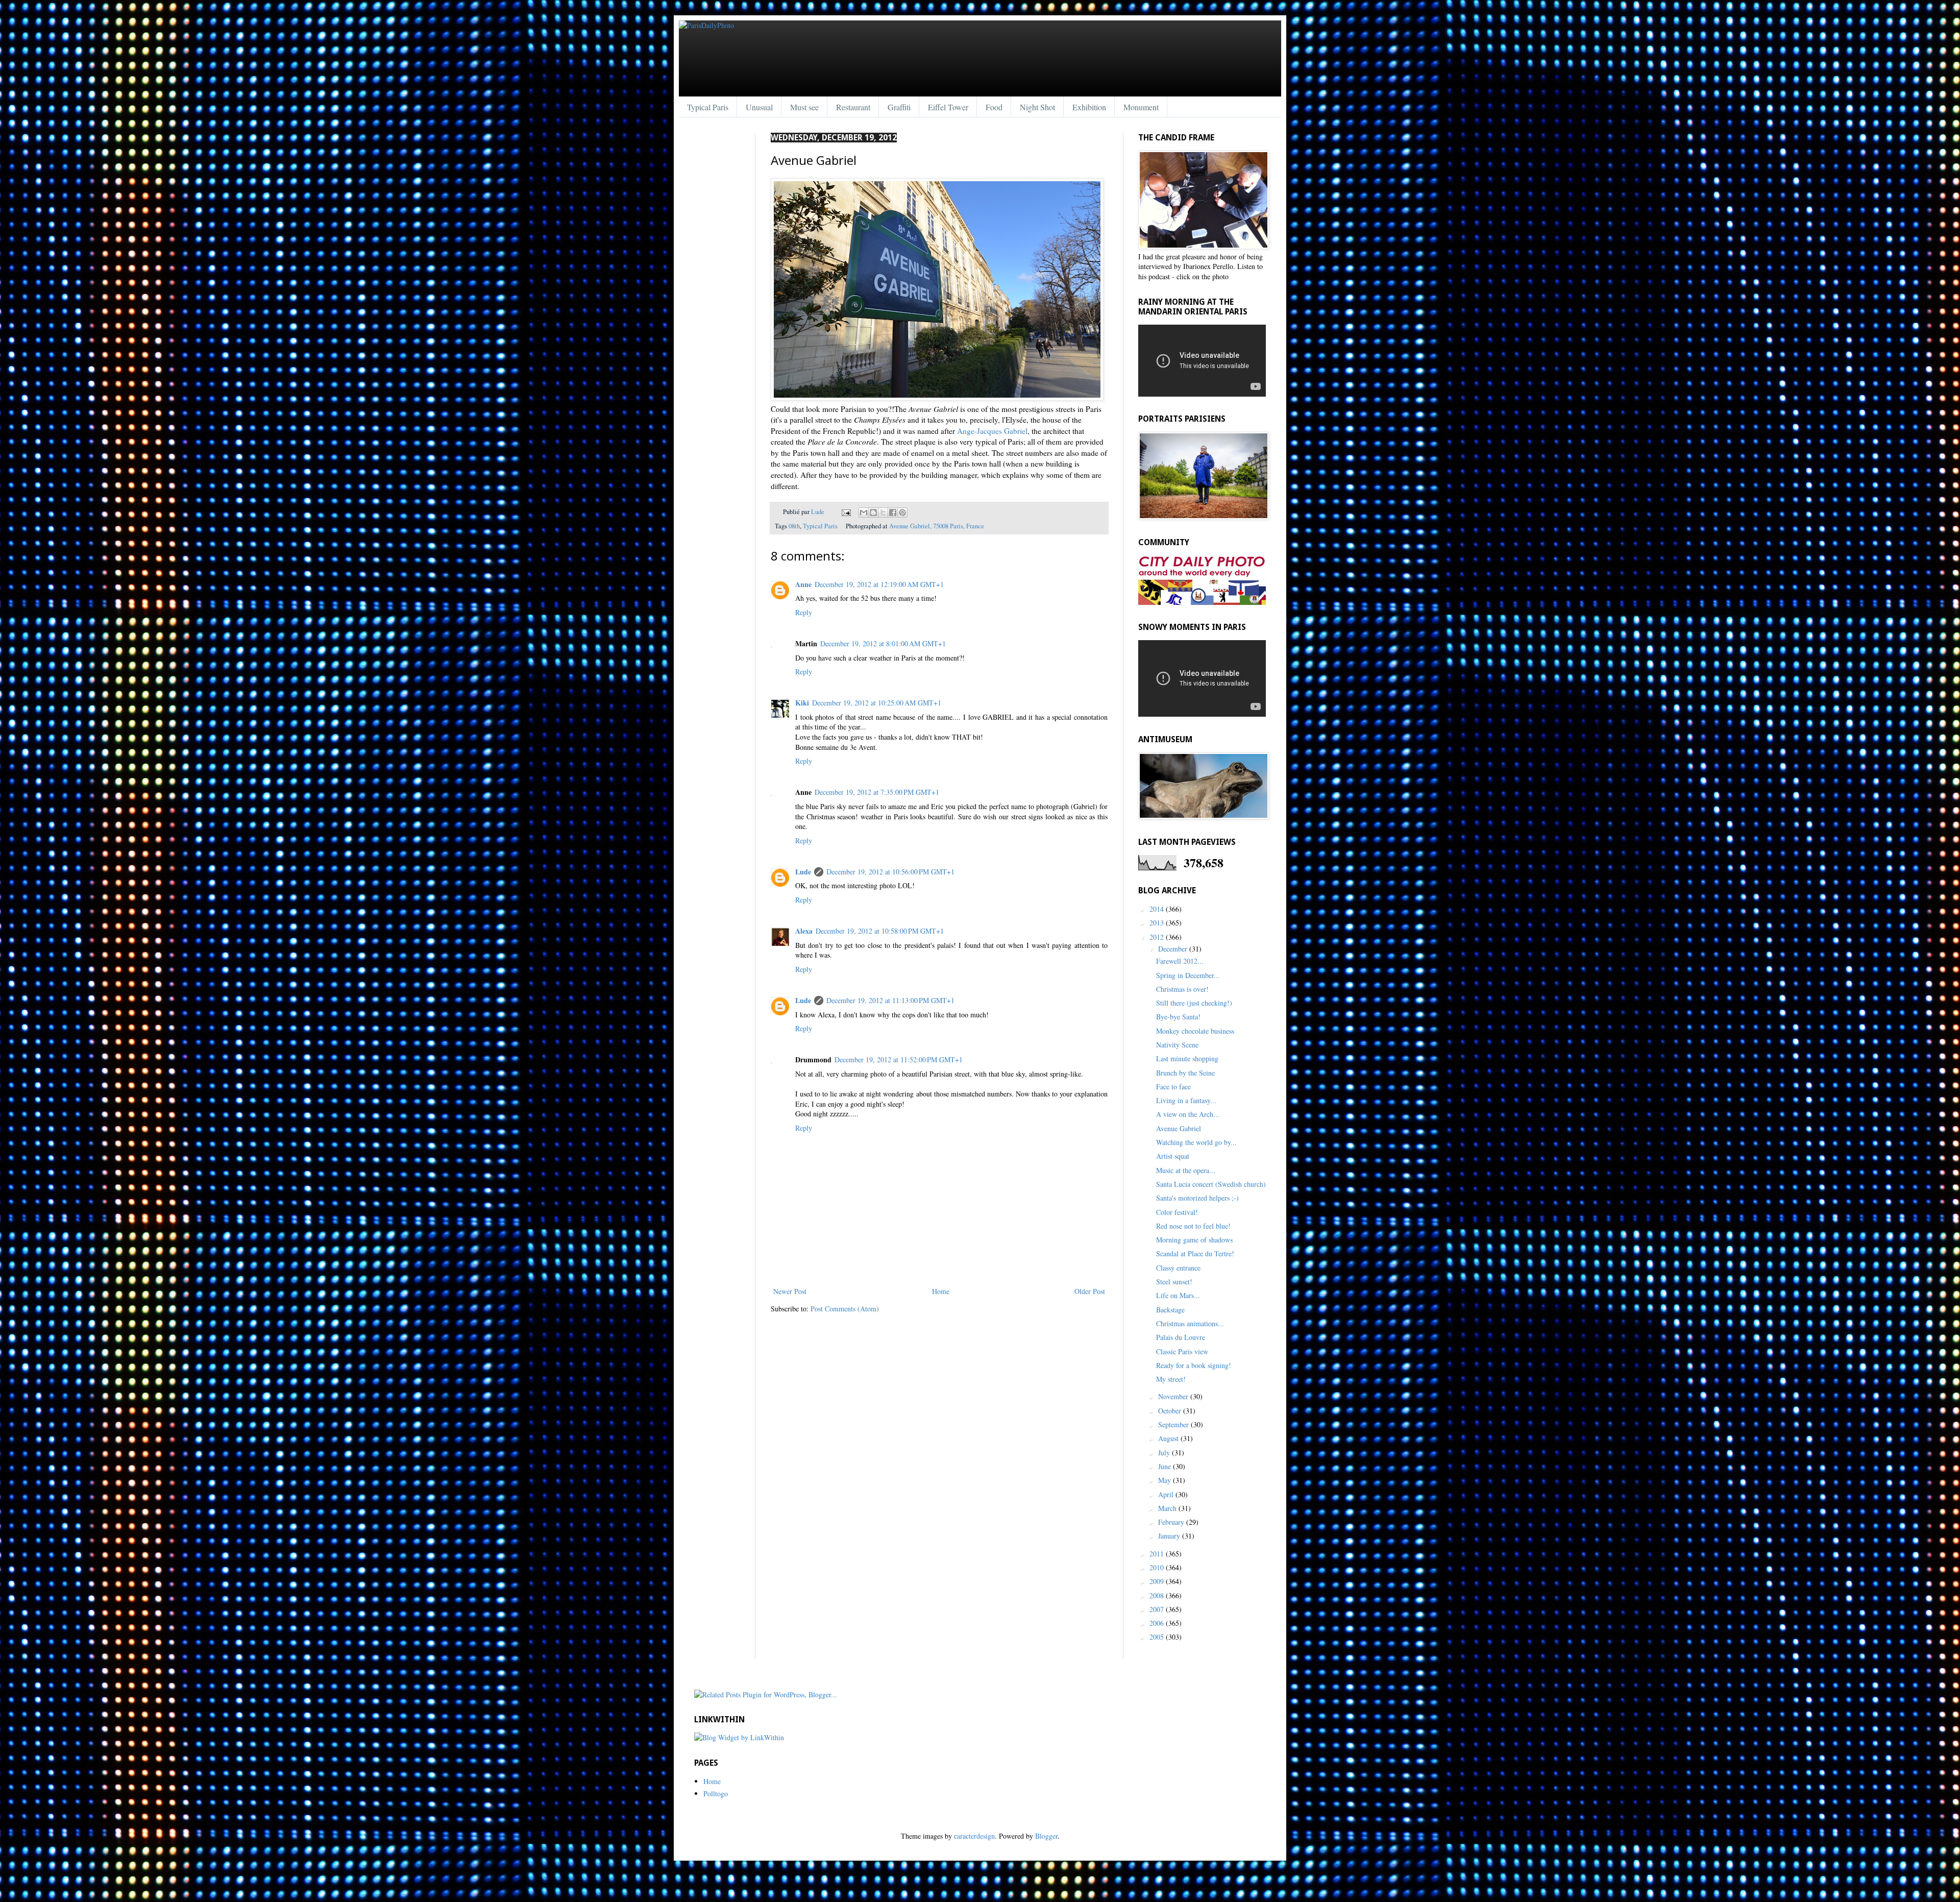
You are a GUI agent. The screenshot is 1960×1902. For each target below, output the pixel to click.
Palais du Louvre (1181, 1337)
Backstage (1170, 1310)
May (1166, 1480)
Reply (804, 612)
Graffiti (899, 107)
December (1174, 949)
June (1166, 1466)
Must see (804, 107)
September (1174, 1424)
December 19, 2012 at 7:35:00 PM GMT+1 (877, 792)
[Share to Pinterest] (902, 513)
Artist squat (1173, 1156)
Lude (818, 512)
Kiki (802, 703)
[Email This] (864, 513)
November (1174, 1396)
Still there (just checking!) (1194, 1003)
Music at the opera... (1186, 1170)
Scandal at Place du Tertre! (1195, 1253)
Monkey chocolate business (1195, 1031)
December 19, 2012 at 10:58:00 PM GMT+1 (880, 931)
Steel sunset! (1174, 1282)
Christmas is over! (1182, 989)
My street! (1171, 1379)
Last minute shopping (1187, 1058)
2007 (1158, 1609)
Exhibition (1089, 107)
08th (794, 526)
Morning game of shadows (1194, 1240)
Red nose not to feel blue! (1193, 1226)
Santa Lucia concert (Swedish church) (1211, 1184)
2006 (1158, 1623)
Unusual (759, 107)
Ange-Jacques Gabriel (992, 431)
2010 (1158, 1567)
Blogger (1046, 1836)
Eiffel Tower (948, 107)
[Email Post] (846, 512)
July (1165, 1453)
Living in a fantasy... (1186, 1100)
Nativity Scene (1177, 1045)
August (1169, 1438)
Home (941, 1291)
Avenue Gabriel (1179, 1128)
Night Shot (1037, 107)
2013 (1158, 923)
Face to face (1173, 1087)
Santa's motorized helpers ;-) (1197, 1198)
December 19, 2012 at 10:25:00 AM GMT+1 (877, 703)
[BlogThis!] (873, 513)
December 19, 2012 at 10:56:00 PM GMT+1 (890, 872)
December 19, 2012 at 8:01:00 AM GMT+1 (883, 643)
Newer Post (790, 1291)
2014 (1158, 909)
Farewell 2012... (1180, 961)
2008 (1158, 1595)
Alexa (804, 931)
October (1171, 1411)
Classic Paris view (1182, 1351)
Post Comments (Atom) (845, 1309)
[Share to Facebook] (893, 513)
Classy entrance (1178, 1268)
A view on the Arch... (1188, 1114)
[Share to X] (883, 513)
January (1170, 1536)
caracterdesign (974, 1836)
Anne (803, 584)
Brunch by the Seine (1185, 1073)
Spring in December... (1188, 975)
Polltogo (716, 1794)
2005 (1158, 1637)
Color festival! (1177, 1212)
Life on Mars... (1178, 1295)
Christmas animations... (1190, 1323)
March (1168, 1508)
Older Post (1090, 1291)
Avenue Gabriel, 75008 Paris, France (937, 526)
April (1167, 1494)
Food (994, 107)
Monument (1141, 107)
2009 (1158, 1581)
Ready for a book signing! (1194, 1365)
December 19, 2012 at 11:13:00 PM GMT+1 (890, 1000)
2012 (1158, 937)
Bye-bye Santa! (1178, 1017)
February (1172, 1522)
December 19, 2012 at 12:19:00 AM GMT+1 (879, 584)
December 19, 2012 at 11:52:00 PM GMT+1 (899, 1059)
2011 (1158, 1554)
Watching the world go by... (1196, 1142)
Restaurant (853, 107)
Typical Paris (708, 107)
